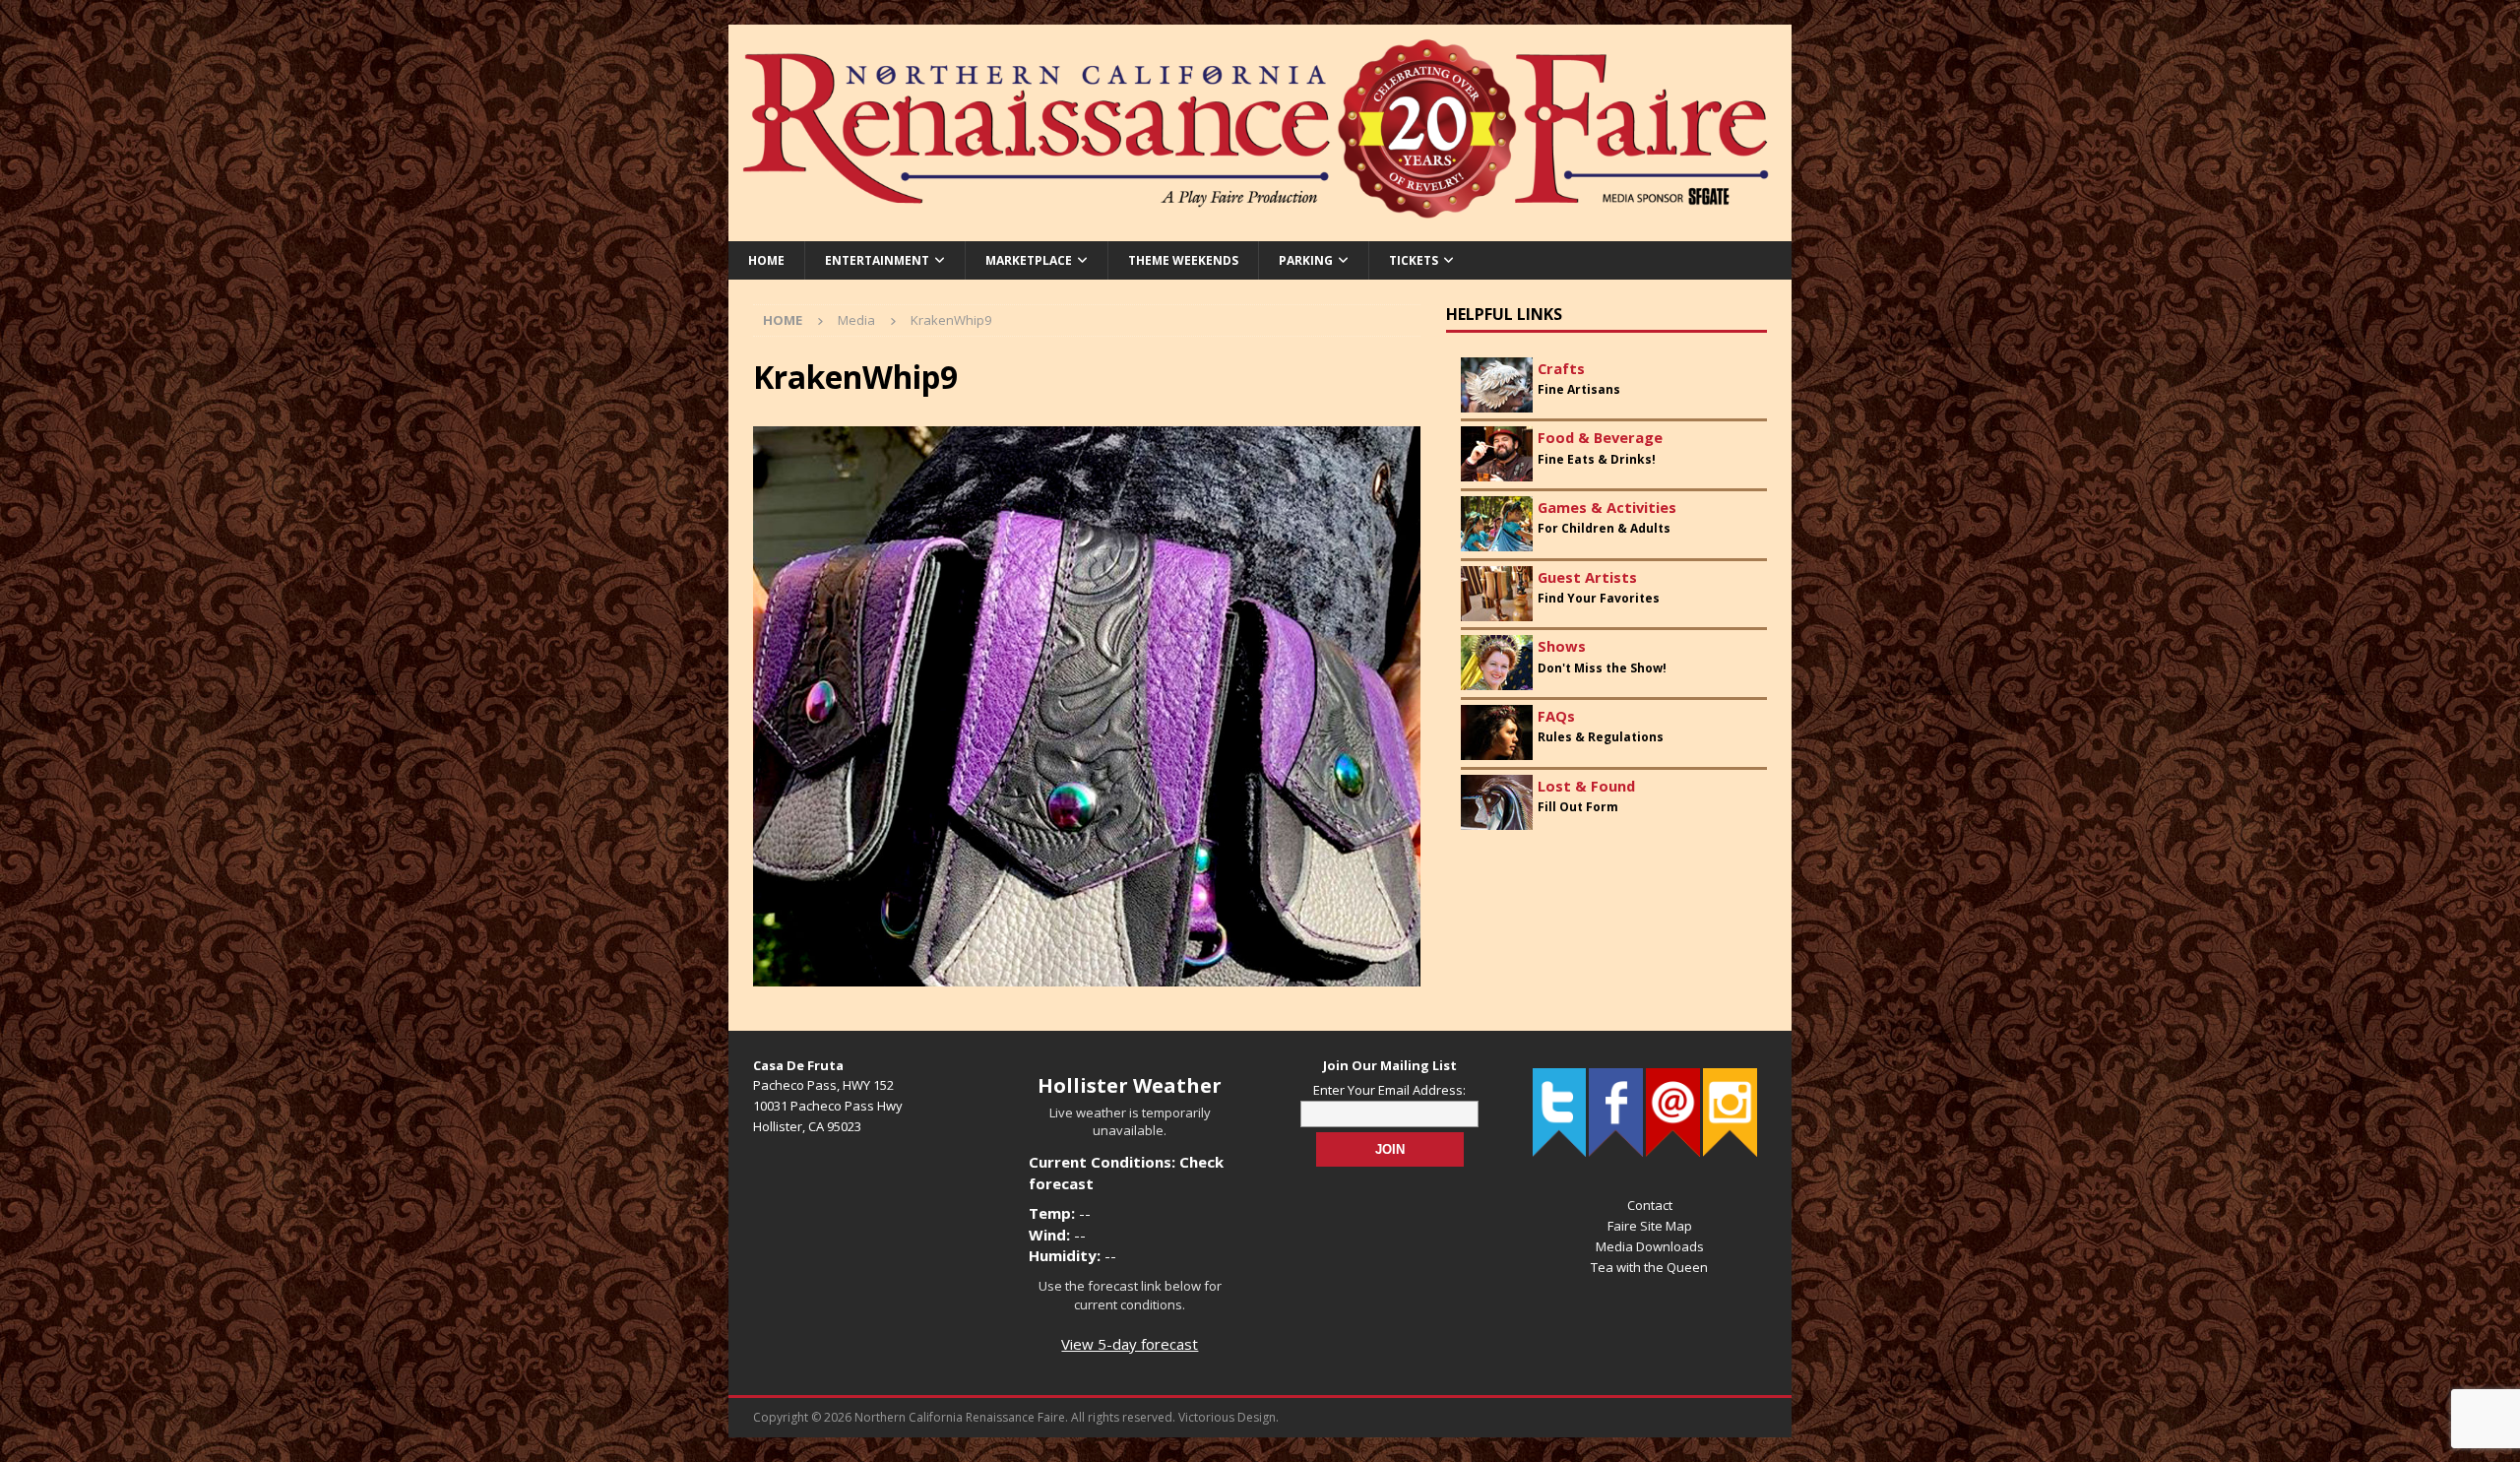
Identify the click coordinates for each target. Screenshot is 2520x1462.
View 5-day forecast (1130, 1344)
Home (766, 260)
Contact (1650, 1205)
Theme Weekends (1183, 260)
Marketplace (1029, 260)
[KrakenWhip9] (1087, 974)
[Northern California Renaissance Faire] (1260, 229)
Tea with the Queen (1649, 1267)
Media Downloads (1650, 1246)
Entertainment (877, 260)
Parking (1306, 260)
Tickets (1414, 260)
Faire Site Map (1650, 1226)
